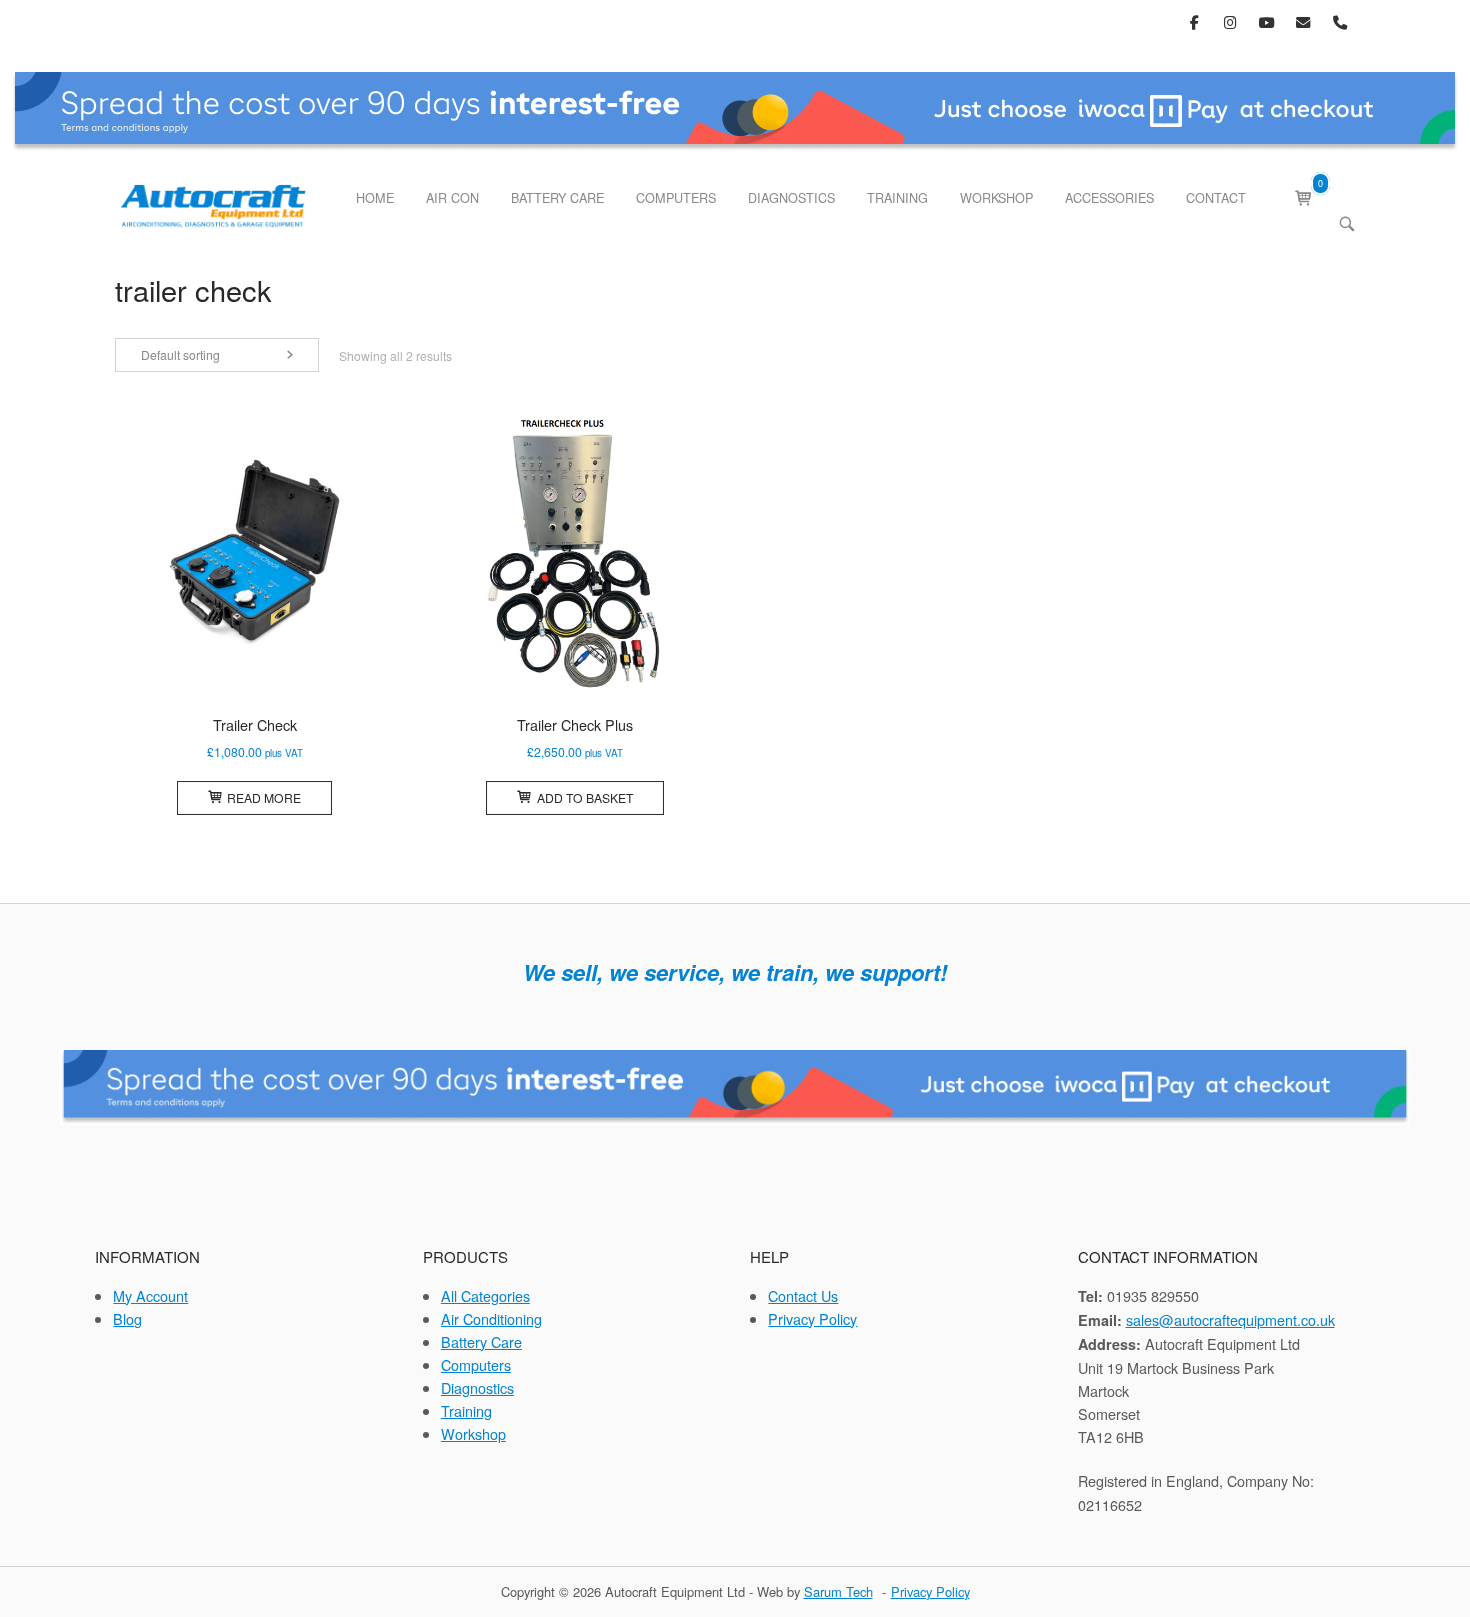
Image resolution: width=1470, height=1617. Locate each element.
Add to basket (585, 797)
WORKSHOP (996, 197)
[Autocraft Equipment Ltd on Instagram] (1231, 22)
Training (466, 1410)
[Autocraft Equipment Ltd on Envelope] (1303, 22)
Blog (127, 1318)
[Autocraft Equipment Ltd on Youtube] (1267, 22)
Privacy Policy (812, 1318)
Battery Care (481, 1341)
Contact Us (803, 1295)
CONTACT (1216, 197)
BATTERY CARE (557, 197)
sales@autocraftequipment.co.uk (1230, 1319)
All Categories (485, 1295)
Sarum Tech (838, 1591)
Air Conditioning (491, 1318)
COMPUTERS (676, 197)
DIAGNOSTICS (791, 197)
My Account (150, 1295)
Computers (476, 1364)
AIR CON (452, 197)
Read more (264, 797)
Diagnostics (477, 1387)
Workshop (473, 1433)
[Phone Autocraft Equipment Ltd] (1339, 22)
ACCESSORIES (1109, 197)
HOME (375, 197)
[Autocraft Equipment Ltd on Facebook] (1194, 22)
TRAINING (897, 197)
